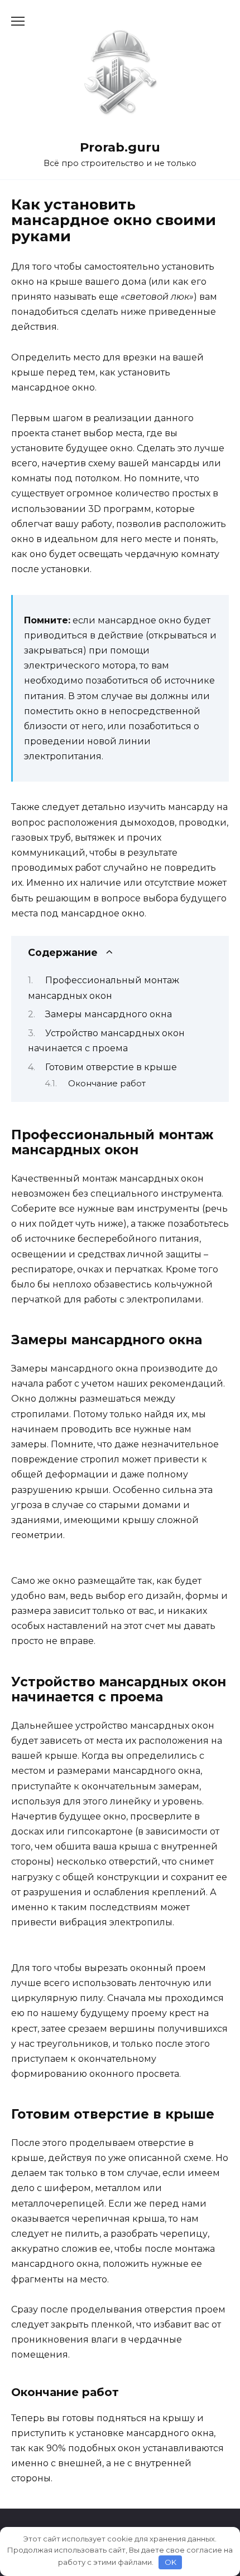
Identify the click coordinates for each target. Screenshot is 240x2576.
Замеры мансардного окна (109, 1014)
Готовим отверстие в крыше (111, 1067)
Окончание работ (107, 1084)
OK (171, 2562)
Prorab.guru (120, 147)
